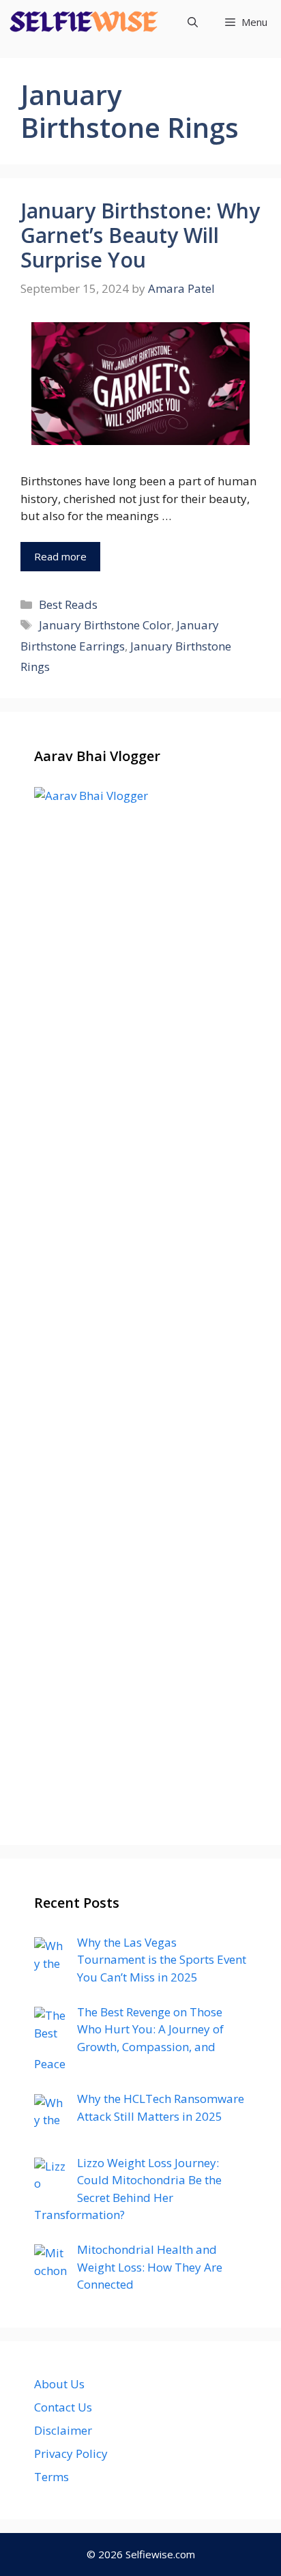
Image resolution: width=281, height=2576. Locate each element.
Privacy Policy (71, 2453)
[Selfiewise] (84, 22)
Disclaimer (63, 2430)
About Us (59, 2384)
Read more (60, 556)
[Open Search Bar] (193, 22)
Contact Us (63, 2407)
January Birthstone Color (105, 625)
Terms (51, 2477)
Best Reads (68, 604)
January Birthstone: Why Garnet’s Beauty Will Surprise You (140, 235)
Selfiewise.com (160, 2554)
